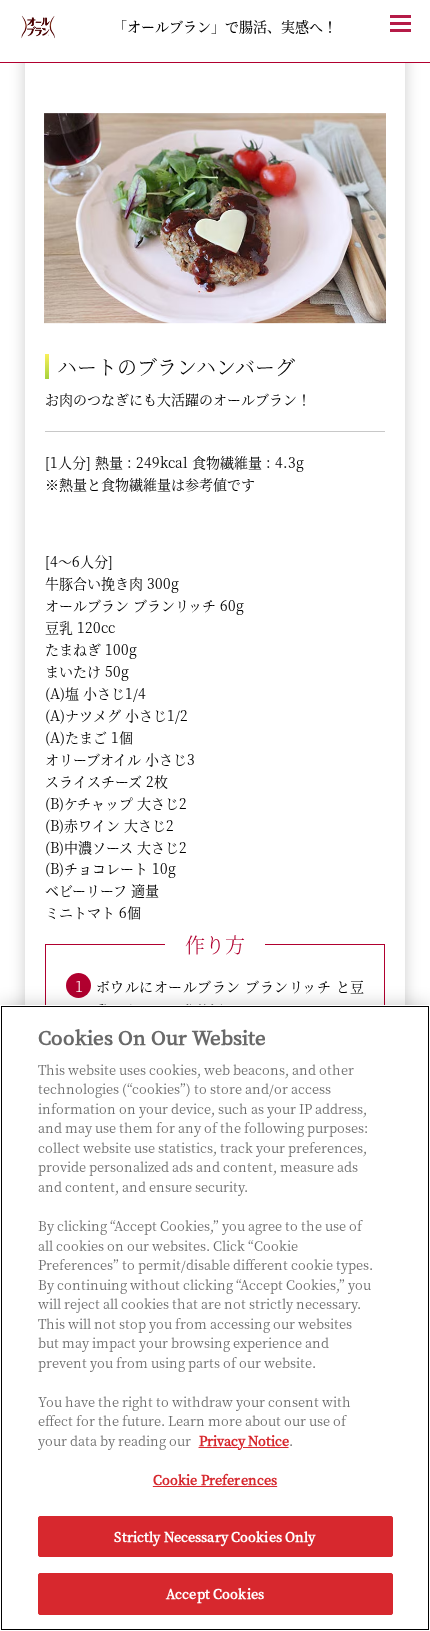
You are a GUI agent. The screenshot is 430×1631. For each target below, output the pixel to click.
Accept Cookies (215, 1593)
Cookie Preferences (215, 1479)
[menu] (410, 34)
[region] (215, 1318)
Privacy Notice (244, 1440)
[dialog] (215, 783)
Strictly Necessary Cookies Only (214, 1536)
